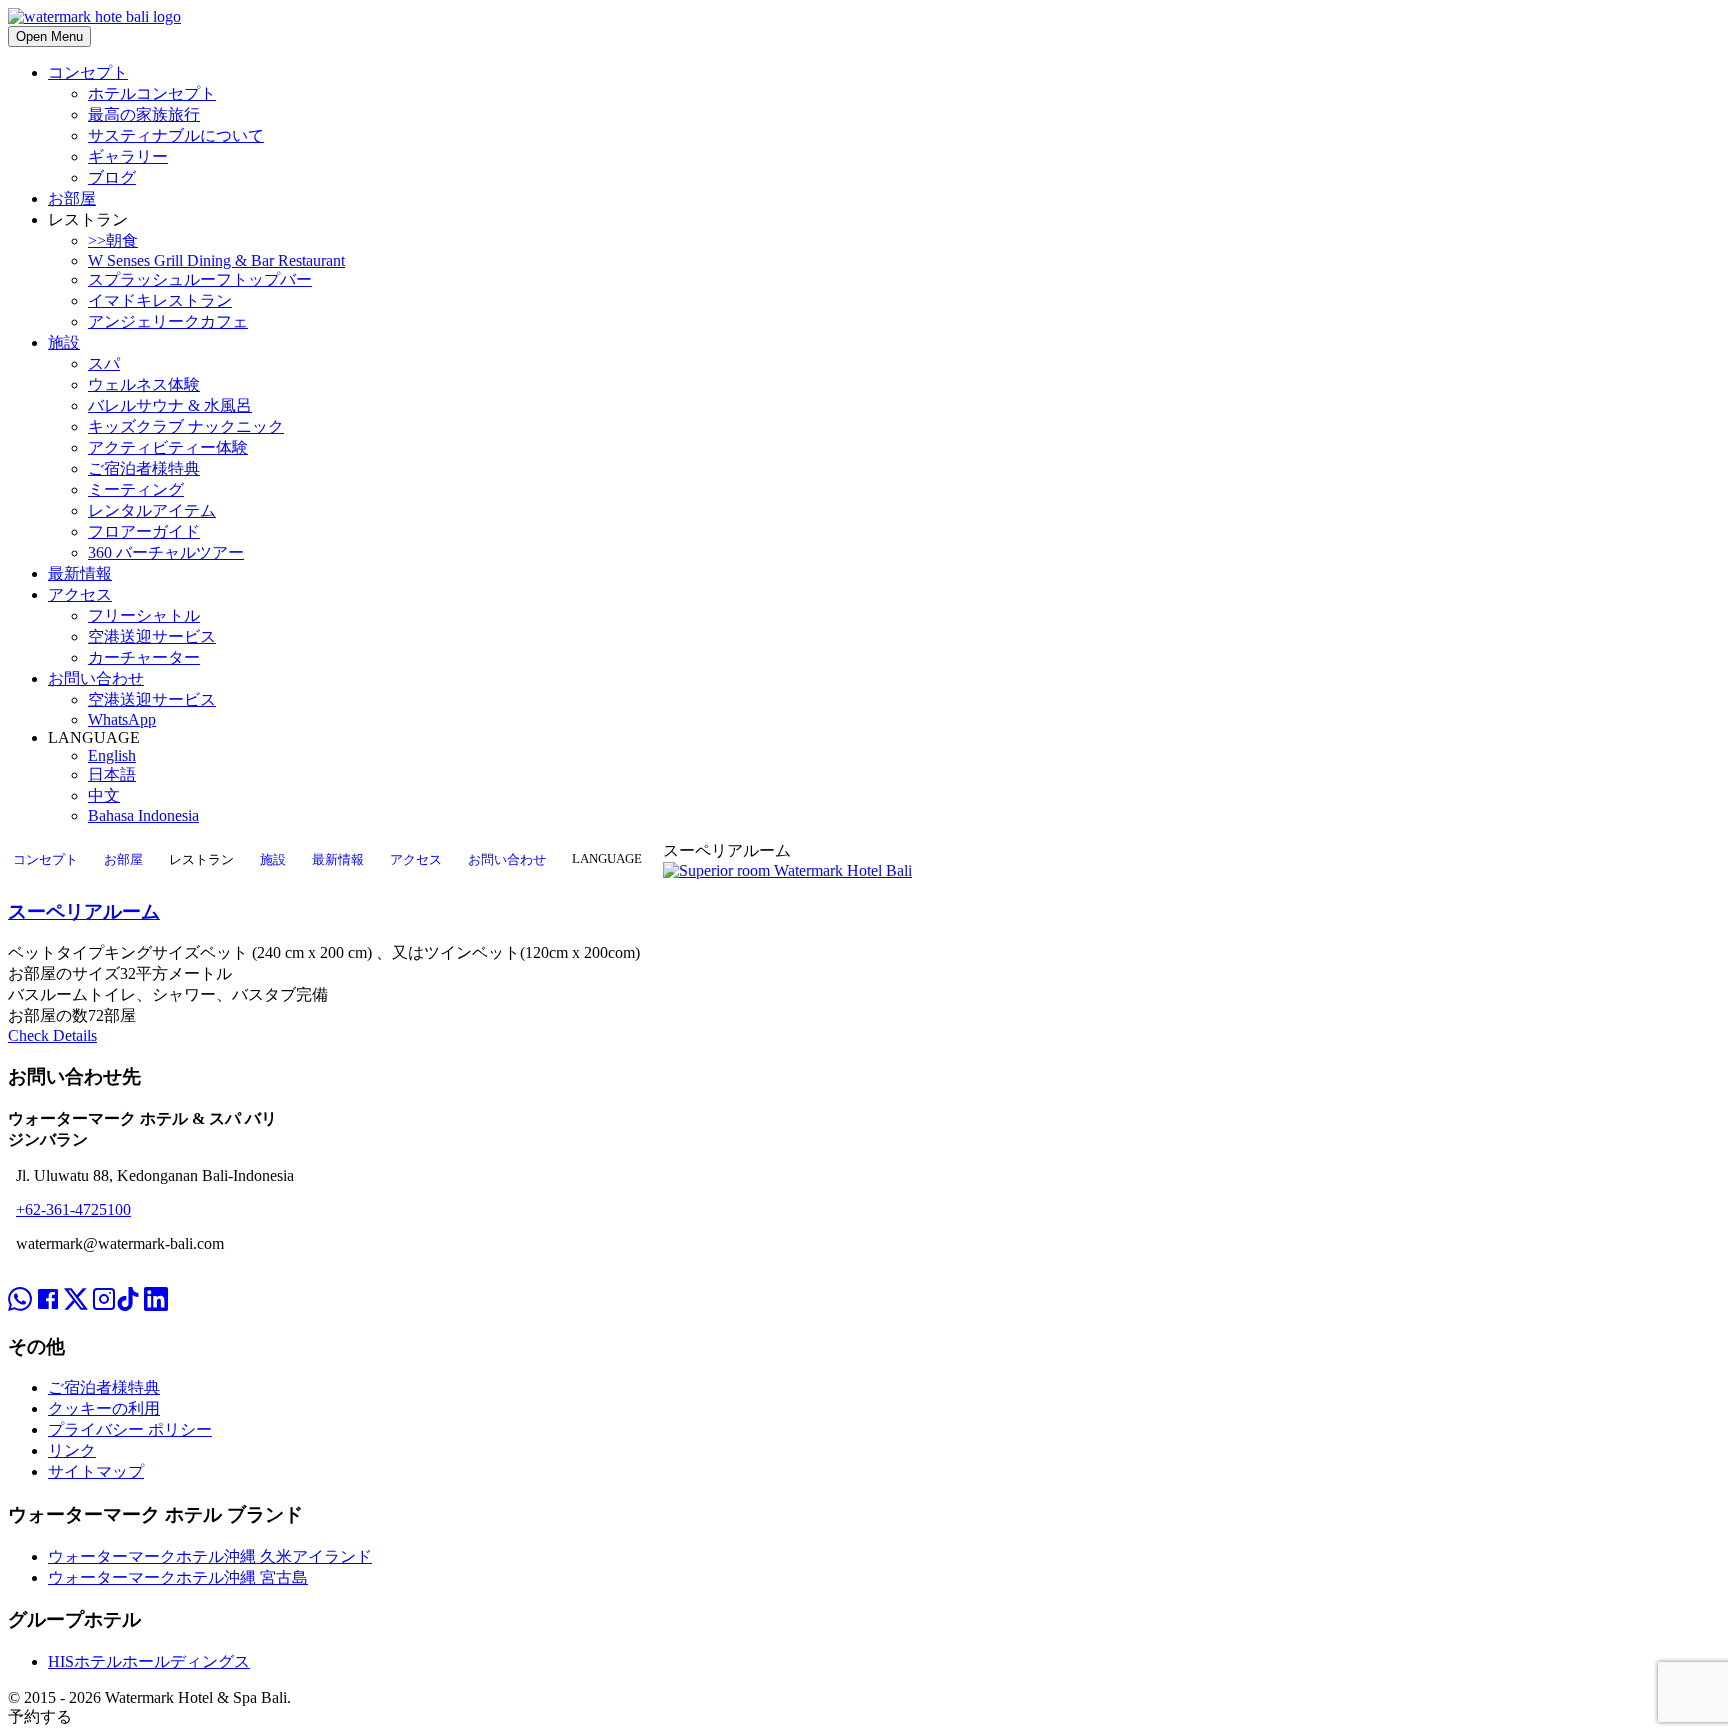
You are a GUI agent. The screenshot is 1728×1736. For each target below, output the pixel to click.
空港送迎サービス (152, 636)
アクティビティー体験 (168, 447)
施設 (64, 342)
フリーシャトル (144, 615)
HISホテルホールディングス (149, 1661)
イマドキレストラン (160, 300)
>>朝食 (113, 240)
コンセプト (88, 72)
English (112, 755)
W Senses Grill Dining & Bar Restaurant (216, 260)
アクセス (80, 594)
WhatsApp (122, 719)
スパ (104, 363)
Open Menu (49, 36)
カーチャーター (144, 657)
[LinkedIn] (156, 1281)
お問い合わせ (96, 678)
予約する (40, 1716)
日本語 (112, 774)
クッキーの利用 (104, 1408)
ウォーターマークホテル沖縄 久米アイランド (210, 1556)
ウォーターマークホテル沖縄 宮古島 (178, 1577)
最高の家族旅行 (144, 114)
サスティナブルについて (176, 135)
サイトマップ (96, 1471)
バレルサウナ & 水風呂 (170, 405)
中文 (104, 795)
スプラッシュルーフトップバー (200, 279)
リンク (72, 1450)
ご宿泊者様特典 (144, 468)
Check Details (52, 1035)
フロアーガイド (144, 531)
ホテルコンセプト (152, 93)
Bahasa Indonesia (143, 815)
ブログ (112, 177)
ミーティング (136, 489)
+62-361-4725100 (73, 1209)
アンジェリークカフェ (168, 321)
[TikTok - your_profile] (128, 1281)
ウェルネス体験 (144, 384)
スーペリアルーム (84, 911)
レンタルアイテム (152, 510)
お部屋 (72, 198)
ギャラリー (128, 156)
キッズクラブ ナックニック (186, 426)
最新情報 (80, 573)
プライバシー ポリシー (130, 1429)
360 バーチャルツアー (166, 552)
